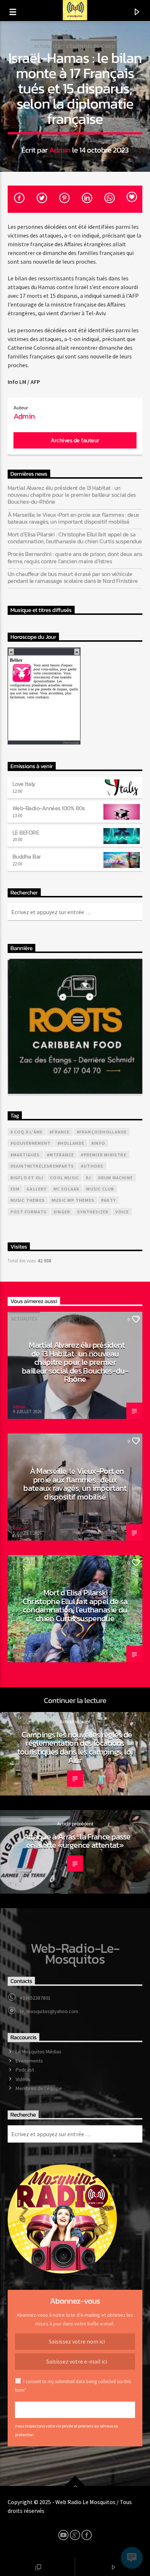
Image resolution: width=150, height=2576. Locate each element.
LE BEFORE (26, 832)
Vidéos (23, 2079)
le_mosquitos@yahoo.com (49, 2011)
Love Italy (24, 784)
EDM (15, 1189)
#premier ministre (103, 1155)
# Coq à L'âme (27, 1132)
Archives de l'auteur (75, 440)
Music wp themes (73, 1200)
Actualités (47, 46)
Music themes (28, 1200)
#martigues (25, 1155)
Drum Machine (116, 1178)
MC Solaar (67, 1189)
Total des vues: (23, 1261)
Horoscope (71, 743)
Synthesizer (93, 1212)
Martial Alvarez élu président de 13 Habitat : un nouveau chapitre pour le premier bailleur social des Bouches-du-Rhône (72, 495)
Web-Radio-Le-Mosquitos (75, 1954)
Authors (92, 1166)
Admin (60, 150)
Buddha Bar (27, 856)
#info (98, 1143)
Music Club (100, 1189)
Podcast (25, 2070)
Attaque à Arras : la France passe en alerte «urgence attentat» (77, 1841)
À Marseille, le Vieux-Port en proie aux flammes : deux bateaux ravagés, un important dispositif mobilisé (74, 518)
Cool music (65, 1178)
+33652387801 (35, 1998)
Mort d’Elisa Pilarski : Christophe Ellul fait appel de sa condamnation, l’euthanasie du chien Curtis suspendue (75, 538)
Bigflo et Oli (27, 1178)
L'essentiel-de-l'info (91, 46)
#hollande (71, 1143)
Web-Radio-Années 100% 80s (49, 808)
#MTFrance (61, 1155)
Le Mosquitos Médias (39, 2052)
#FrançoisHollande (102, 1132)
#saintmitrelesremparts (42, 1166)
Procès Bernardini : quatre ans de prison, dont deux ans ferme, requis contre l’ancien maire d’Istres (75, 557)
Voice (122, 1212)
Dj (88, 1178)
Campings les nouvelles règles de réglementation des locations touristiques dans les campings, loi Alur (75, 1747)
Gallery (36, 1189)
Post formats (29, 1212)
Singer (62, 1212)
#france (60, 1132)
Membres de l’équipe (39, 2088)
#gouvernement (31, 1143)
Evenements (29, 2061)
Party (108, 1200)
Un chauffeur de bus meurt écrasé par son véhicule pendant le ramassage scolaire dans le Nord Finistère (73, 577)
